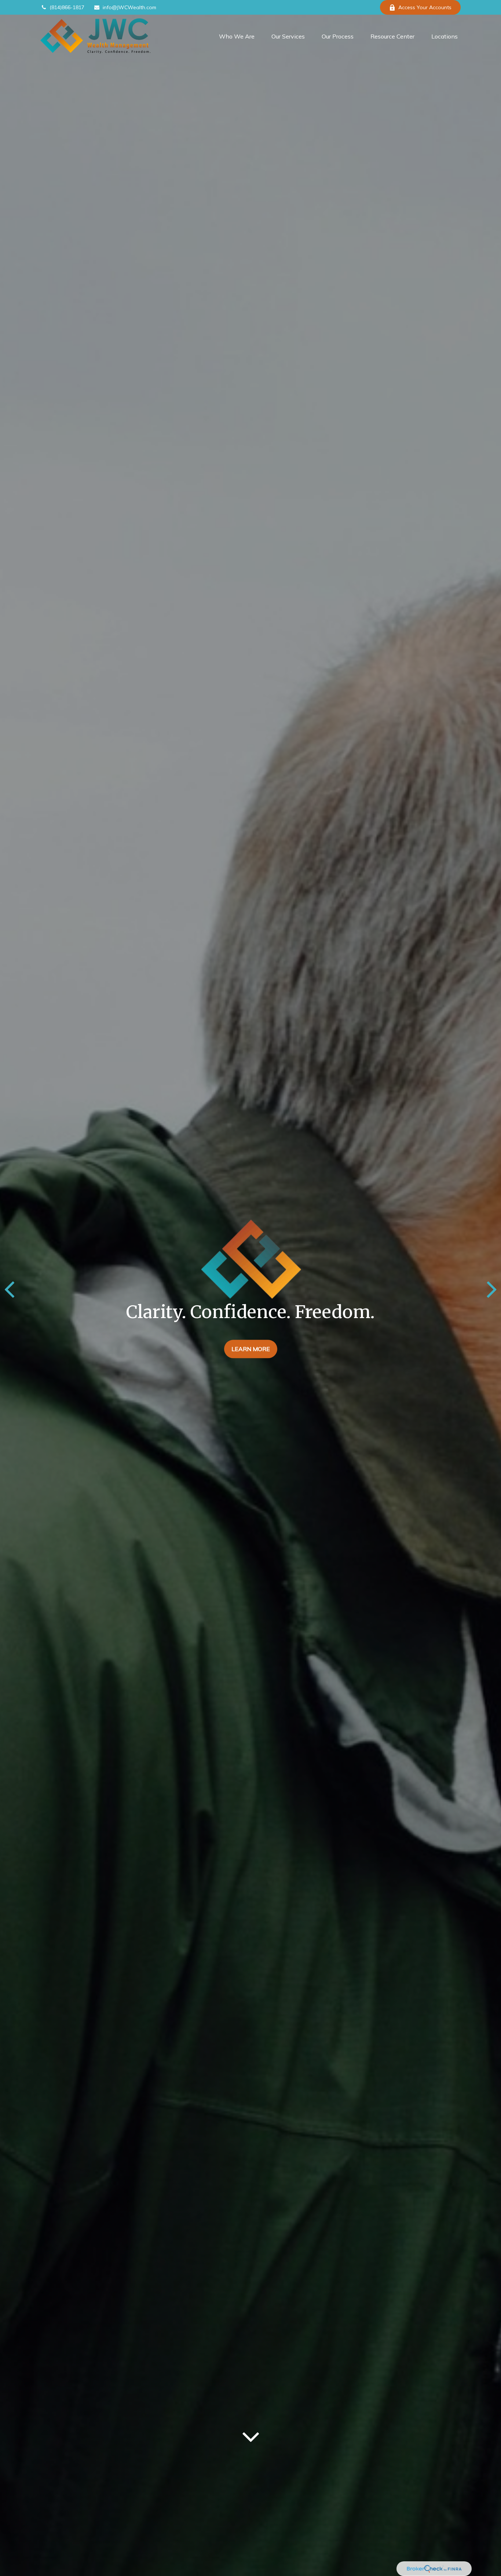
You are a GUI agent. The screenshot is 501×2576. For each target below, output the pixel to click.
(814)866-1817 (67, 7)
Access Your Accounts (425, 7)
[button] (237, 36)
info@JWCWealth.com (129, 7)
